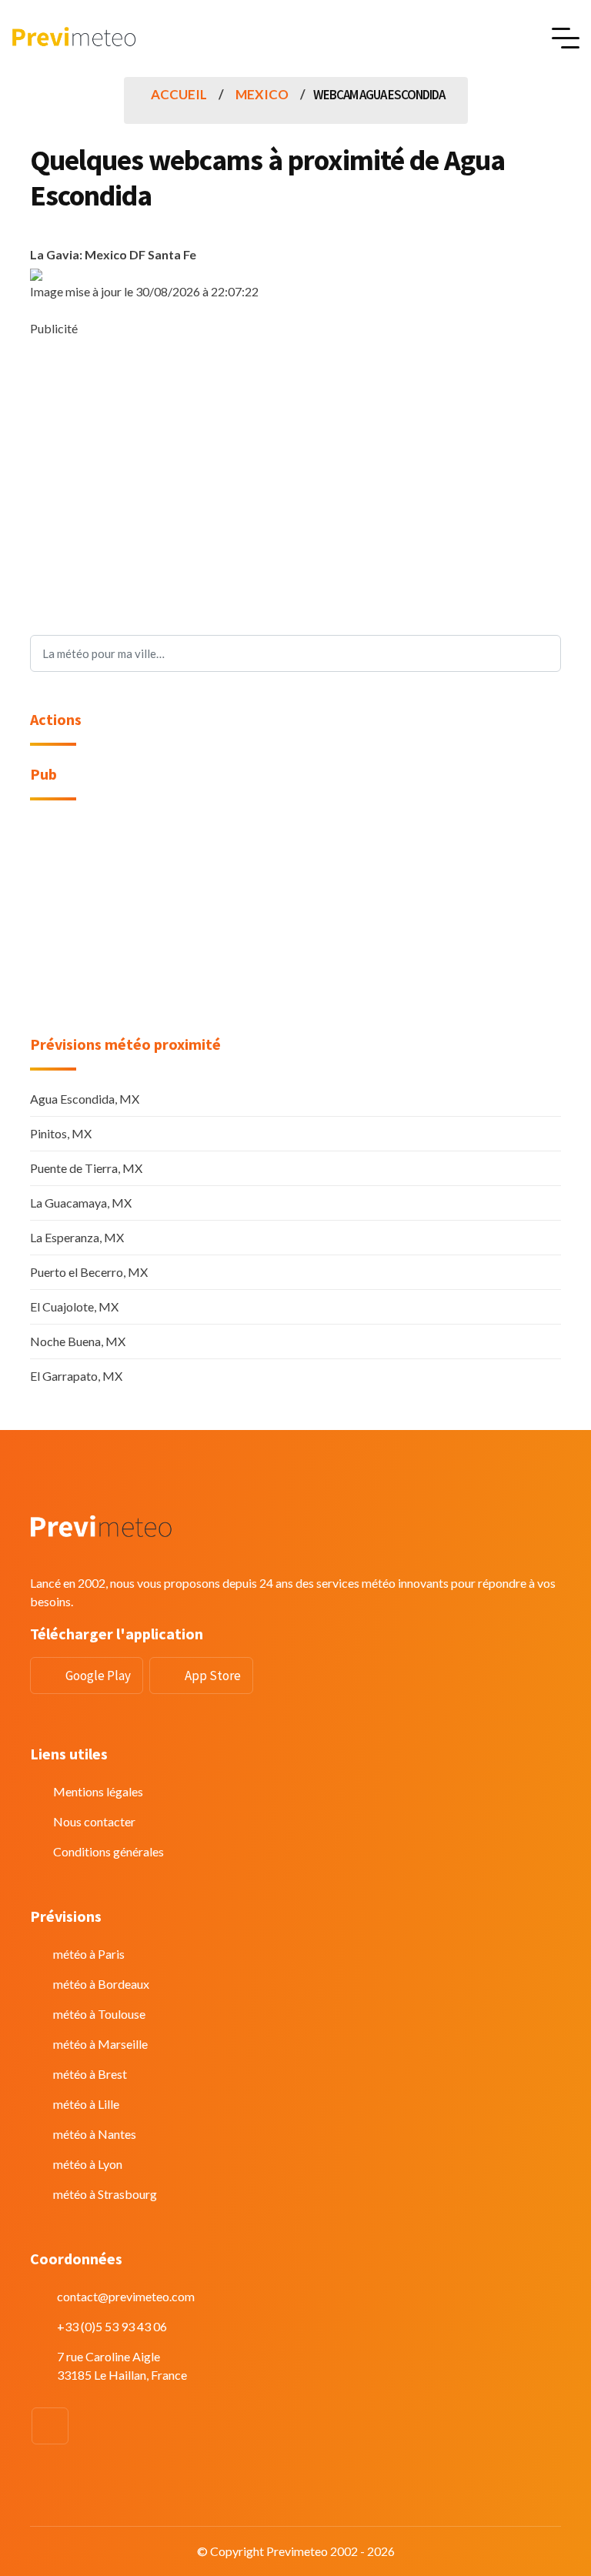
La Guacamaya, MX (81, 1203)
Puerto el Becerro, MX (89, 1272)
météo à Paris (89, 1954)
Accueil (179, 94)
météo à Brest (90, 2074)
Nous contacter (94, 1821)
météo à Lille (86, 2104)
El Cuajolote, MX (74, 1306)
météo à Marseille (100, 2044)
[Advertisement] (295, 446)
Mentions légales (98, 1791)
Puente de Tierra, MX (86, 1168)
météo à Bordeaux (101, 1984)
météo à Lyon (88, 2164)
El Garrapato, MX (76, 1376)
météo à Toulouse (99, 2014)
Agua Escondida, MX (85, 1099)
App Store (213, 1676)
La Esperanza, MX (77, 1237)
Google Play (98, 1676)
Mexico (262, 94)
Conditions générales (109, 1851)
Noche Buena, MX (78, 1341)
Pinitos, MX (61, 1133)
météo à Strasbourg (105, 2194)
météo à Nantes (95, 2134)
